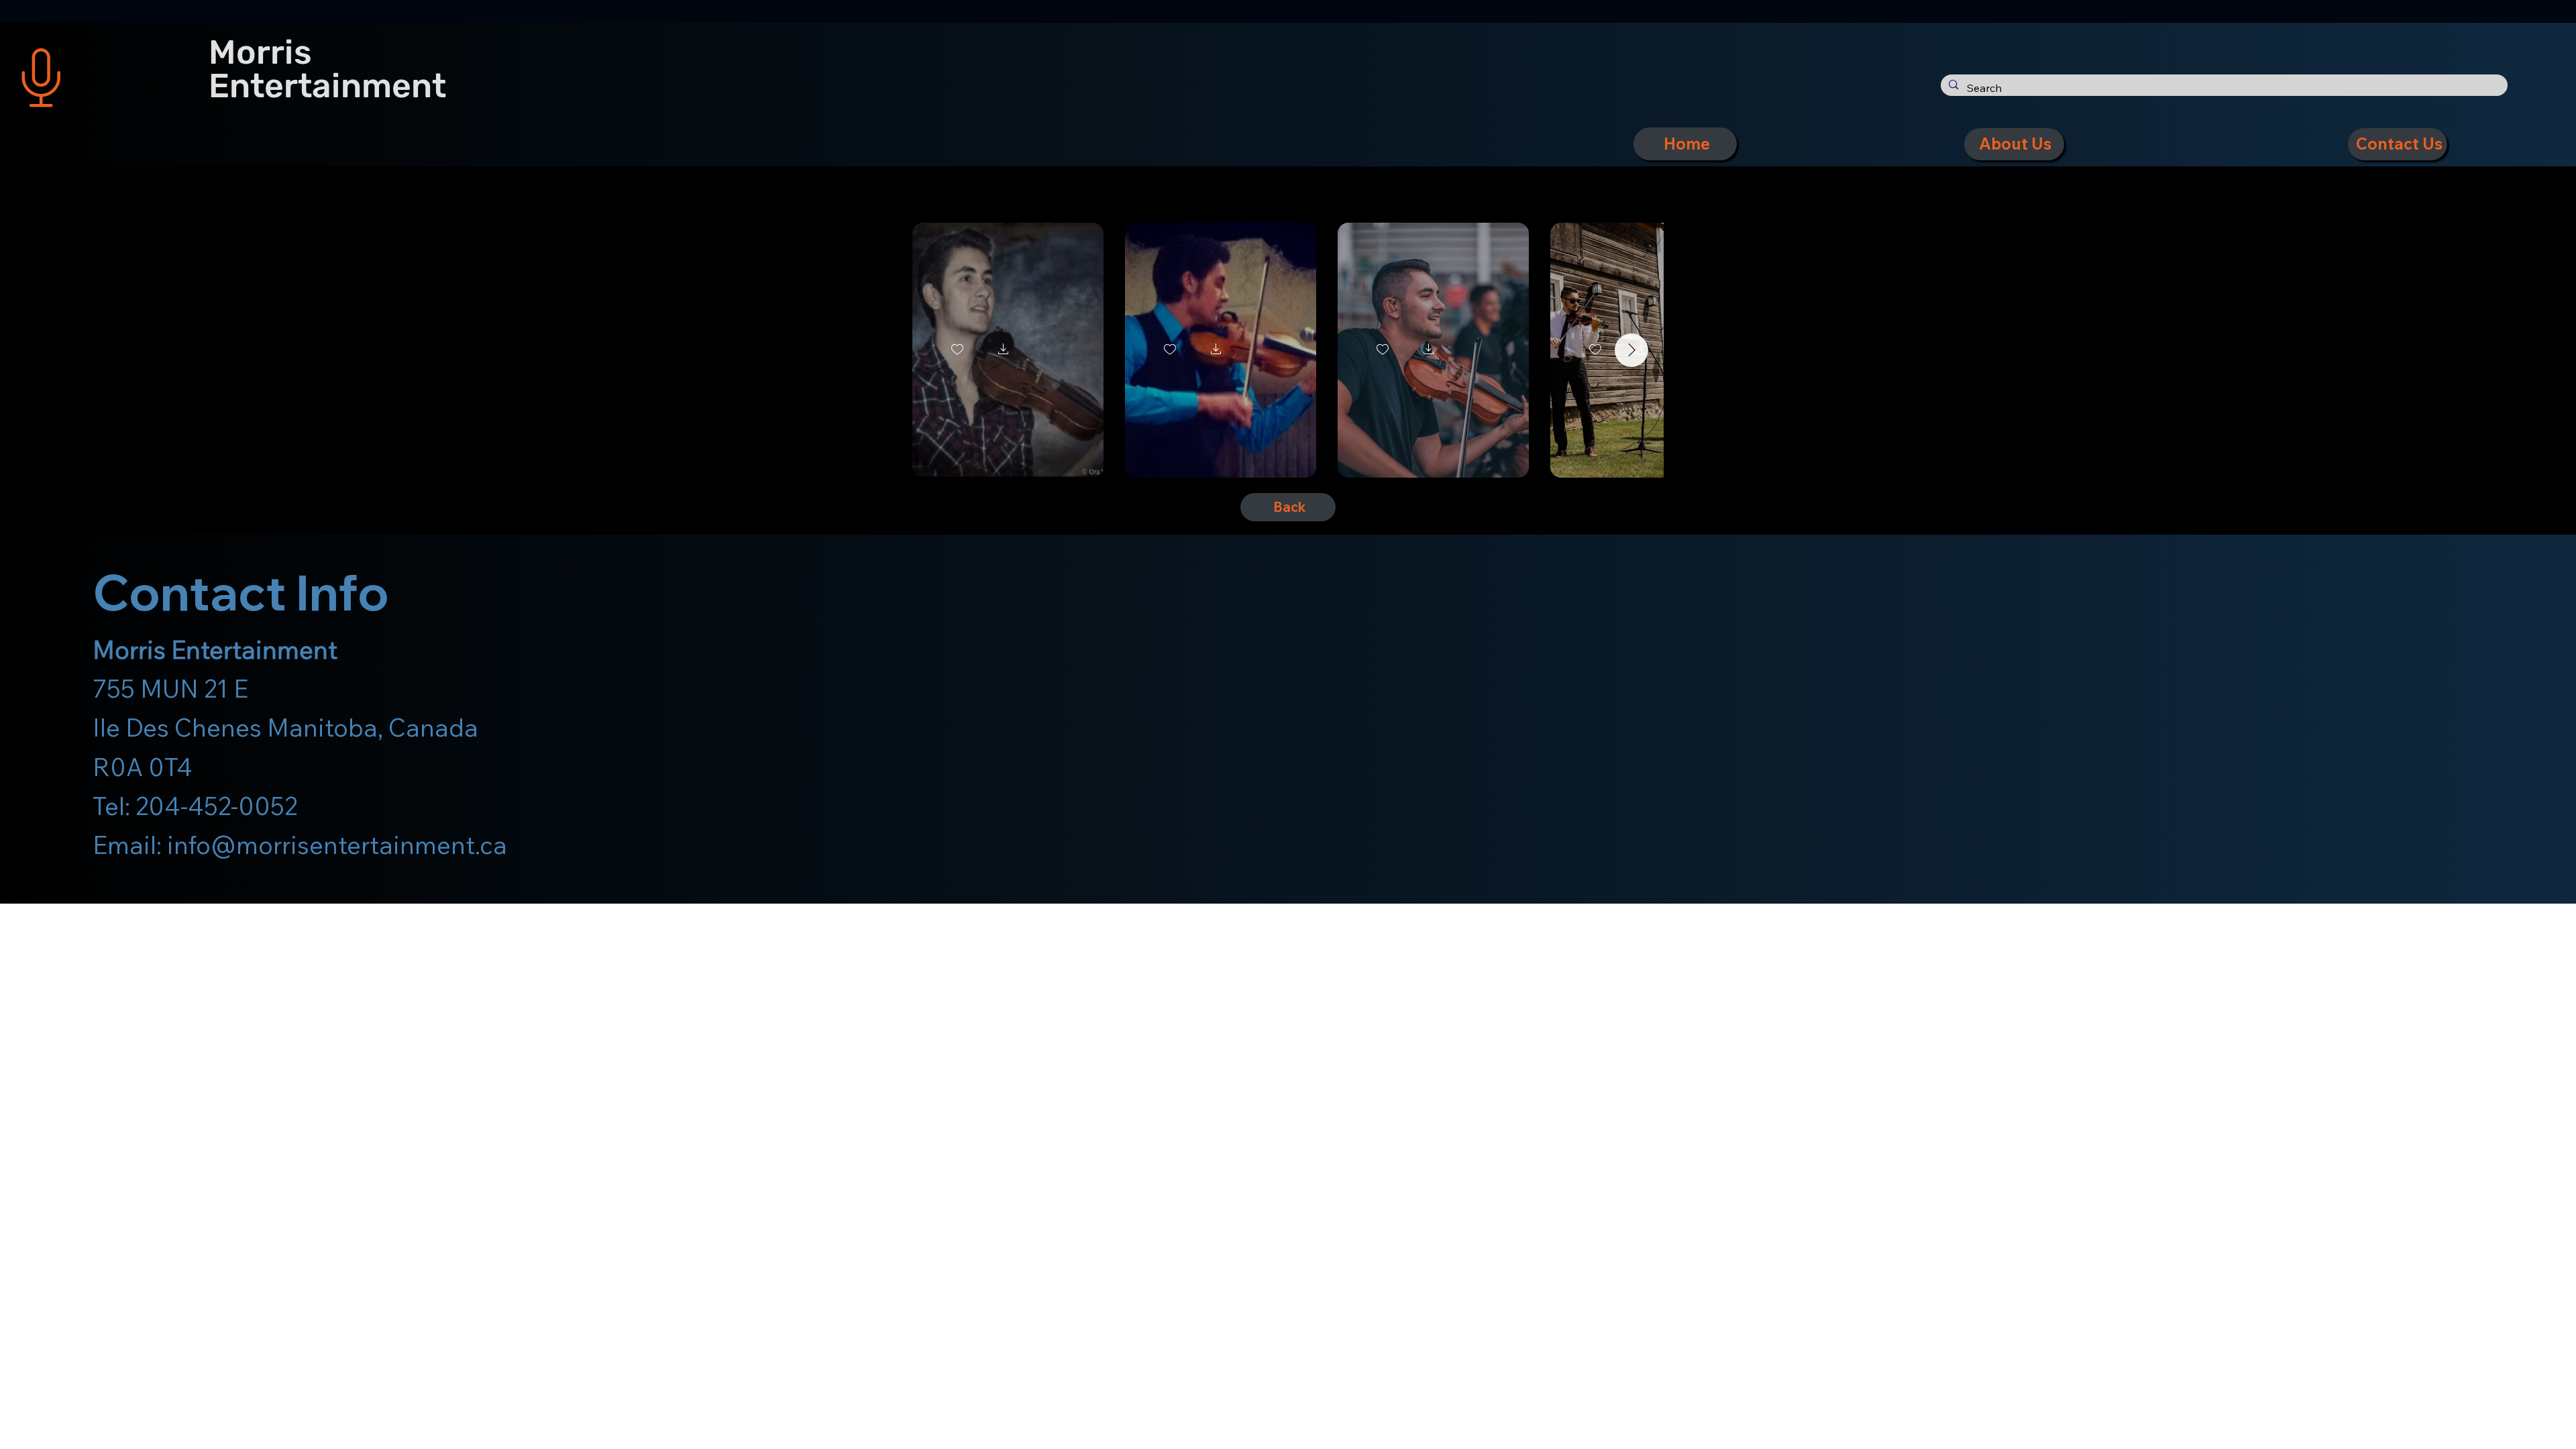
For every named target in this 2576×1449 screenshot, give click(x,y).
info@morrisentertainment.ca (337, 845)
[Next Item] (1631, 350)
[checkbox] (957, 350)
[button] (1004, 350)
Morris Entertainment (327, 69)
